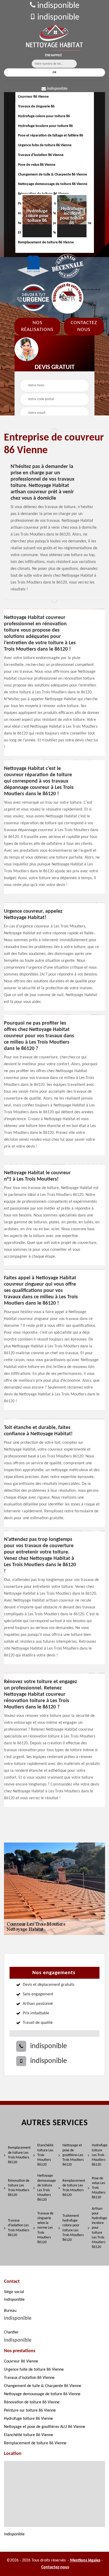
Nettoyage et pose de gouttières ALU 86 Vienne (45, 2427)
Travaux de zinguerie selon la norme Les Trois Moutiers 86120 (45, 2228)
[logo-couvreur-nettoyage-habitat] (54, 38)
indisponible (57, 6)
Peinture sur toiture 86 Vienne (30, 2411)
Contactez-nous (55, 2567)
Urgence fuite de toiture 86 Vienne (45, 145)
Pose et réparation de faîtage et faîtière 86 (51, 136)
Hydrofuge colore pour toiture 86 (44, 116)
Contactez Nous (84, 326)
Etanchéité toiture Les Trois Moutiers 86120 (45, 2155)
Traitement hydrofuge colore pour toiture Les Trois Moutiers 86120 (73, 2228)
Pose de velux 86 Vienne (37, 165)
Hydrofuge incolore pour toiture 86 (45, 126)
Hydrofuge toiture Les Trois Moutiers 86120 (99, 2155)
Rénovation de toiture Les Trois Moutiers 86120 (19, 2188)
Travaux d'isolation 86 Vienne (41, 155)
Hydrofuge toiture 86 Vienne (28, 2419)
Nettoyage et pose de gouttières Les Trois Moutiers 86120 (73, 2155)
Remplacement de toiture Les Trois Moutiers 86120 (19, 2155)
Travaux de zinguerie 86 (36, 106)
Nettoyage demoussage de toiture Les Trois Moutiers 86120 (46, 2188)
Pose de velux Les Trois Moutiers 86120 (99, 2188)
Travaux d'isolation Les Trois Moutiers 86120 (19, 2228)
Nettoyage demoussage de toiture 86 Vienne (53, 184)
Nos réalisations (37, 326)
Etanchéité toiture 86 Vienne (29, 2435)
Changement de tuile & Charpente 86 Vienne (53, 175)
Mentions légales (85, 2560)
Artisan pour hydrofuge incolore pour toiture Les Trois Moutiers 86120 (99, 2228)
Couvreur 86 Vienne (33, 97)
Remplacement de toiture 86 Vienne (35, 2443)
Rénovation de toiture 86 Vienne (32, 2402)
